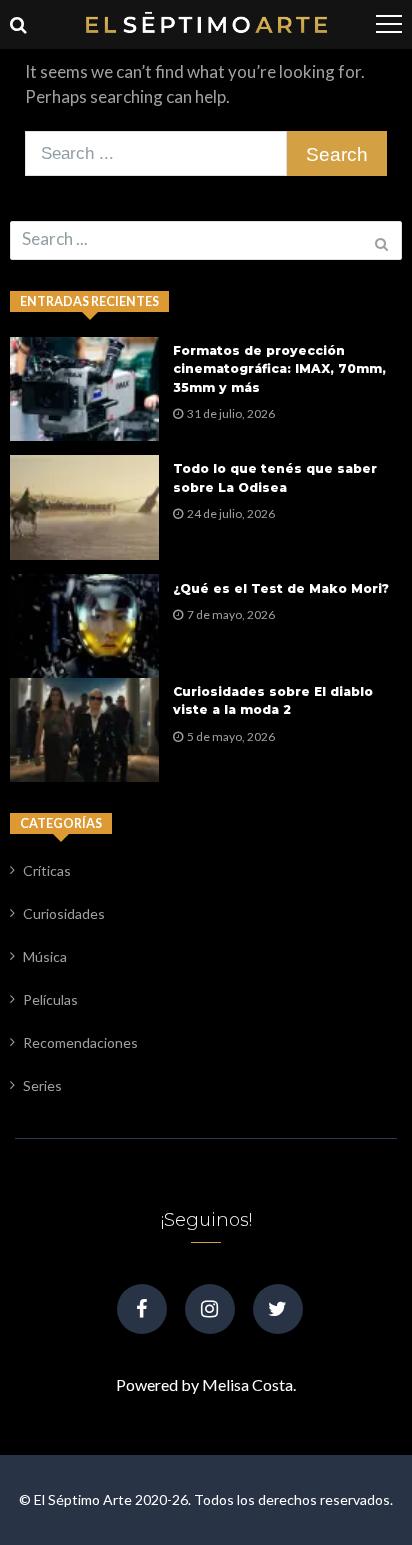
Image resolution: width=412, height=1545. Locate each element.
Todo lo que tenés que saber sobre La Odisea (275, 477)
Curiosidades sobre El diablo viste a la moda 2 (273, 700)
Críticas (47, 870)
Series (42, 1085)
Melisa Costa (247, 1384)
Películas (50, 999)
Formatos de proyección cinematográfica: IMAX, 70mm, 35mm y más (279, 368)
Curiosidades (64, 913)
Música (45, 956)
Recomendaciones (80, 1042)
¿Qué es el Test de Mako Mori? (281, 588)
